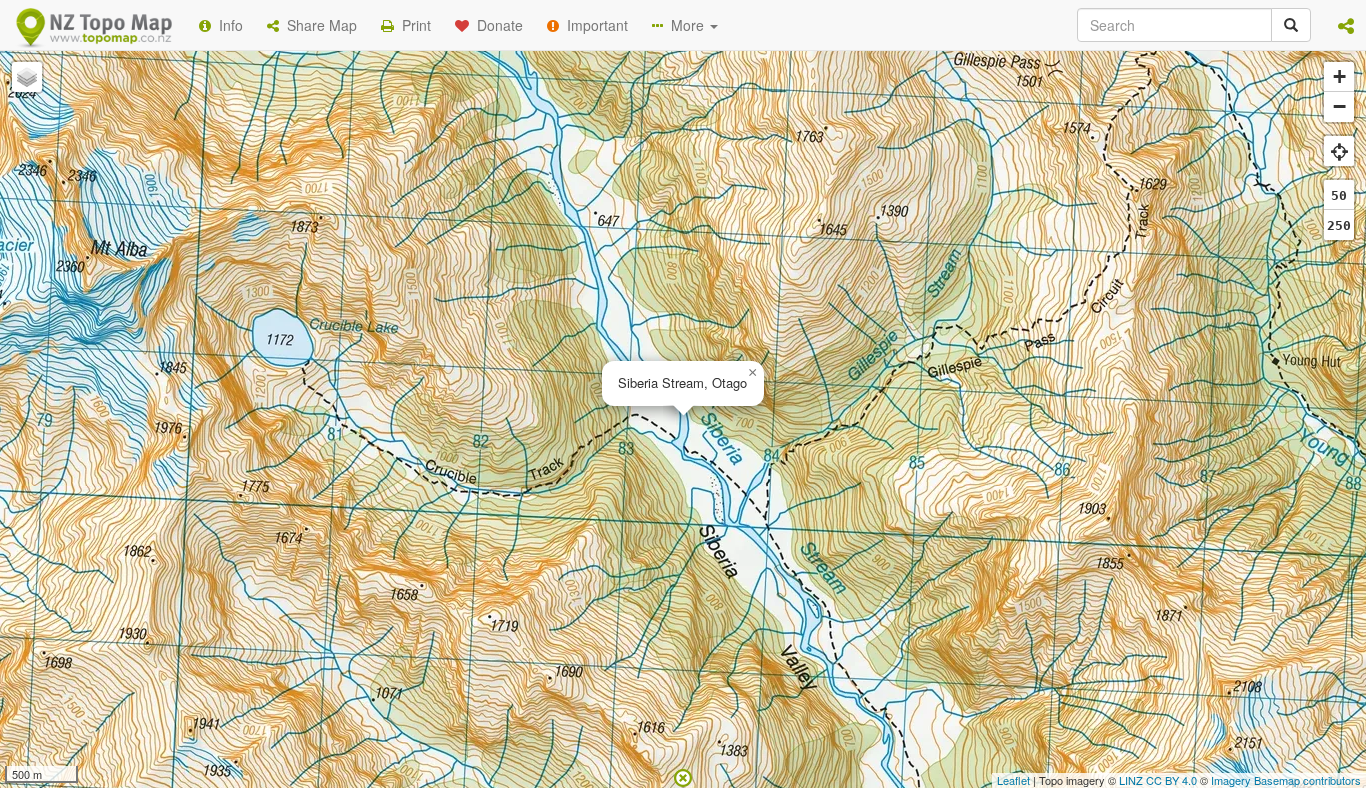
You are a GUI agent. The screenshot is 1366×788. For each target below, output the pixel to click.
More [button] (685, 25)
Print (412, 25)
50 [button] (1339, 195)
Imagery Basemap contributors (1286, 780)
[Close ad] (683, 776)
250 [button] (1339, 225)
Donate (496, 25)
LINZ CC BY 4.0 (1158, 780)
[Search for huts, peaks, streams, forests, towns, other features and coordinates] (1291, 25)
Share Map (318, 25)
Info (227, 25)
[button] (1346, 25)
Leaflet (1013, 780)
